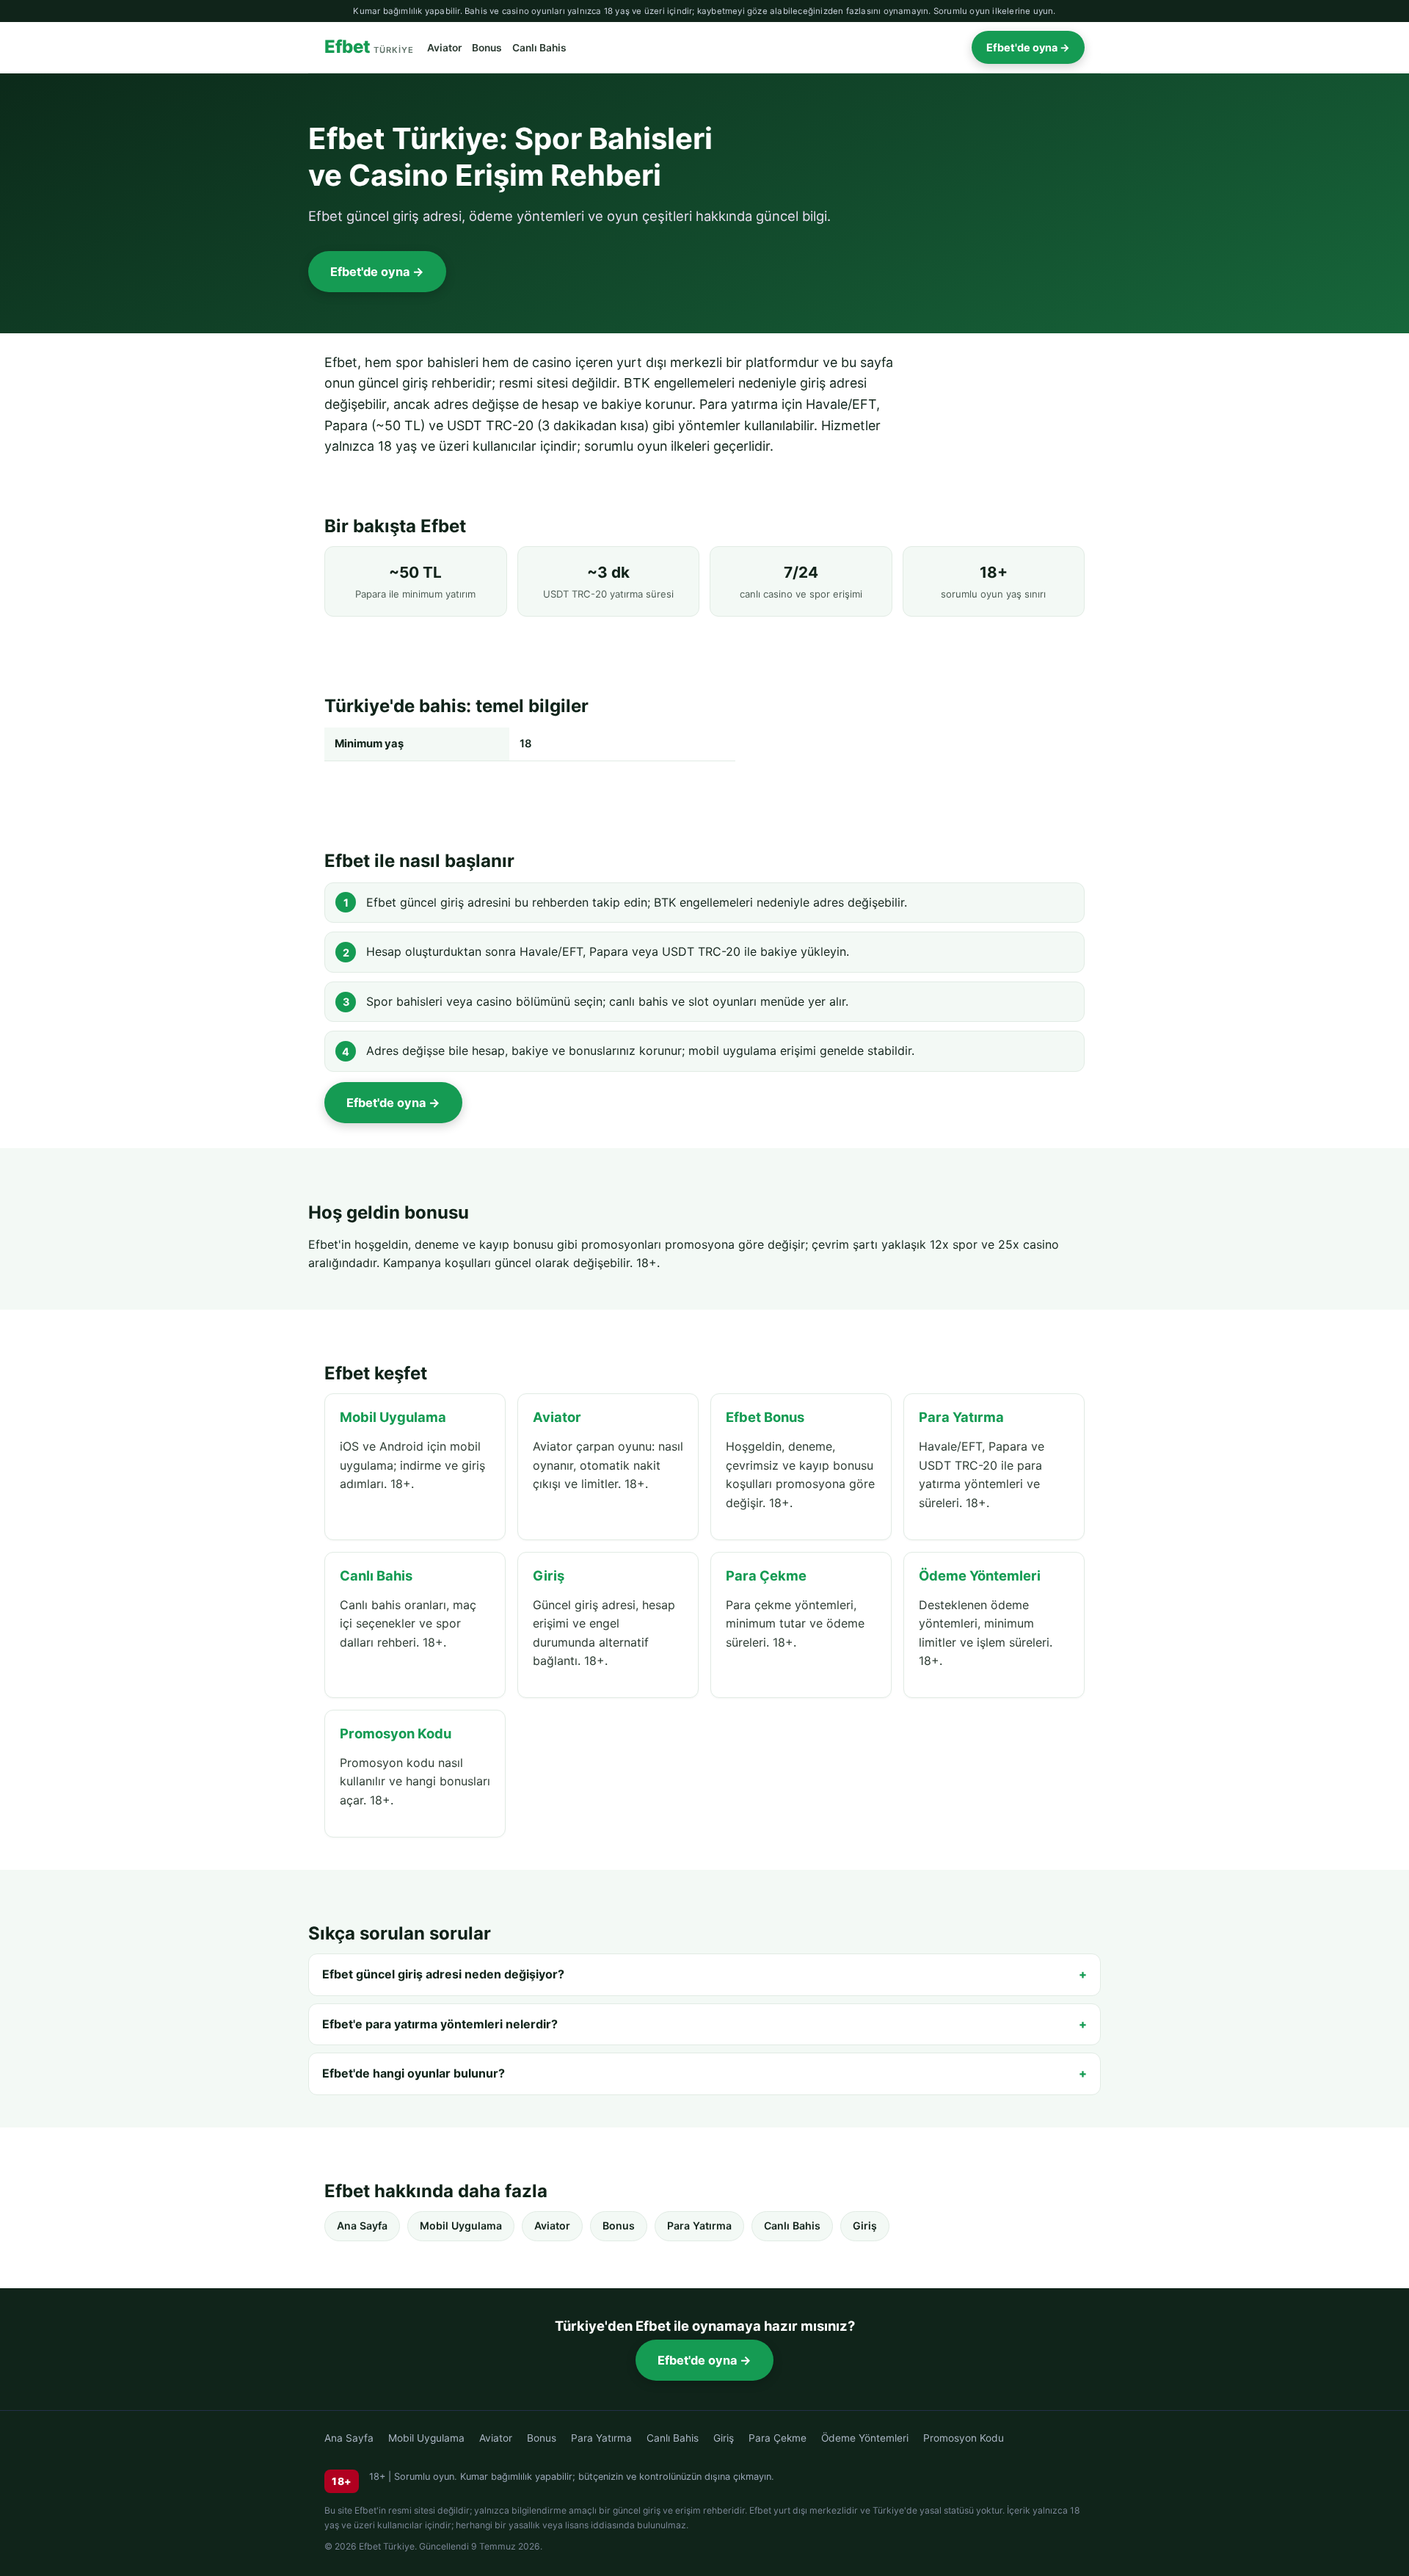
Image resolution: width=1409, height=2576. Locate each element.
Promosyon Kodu (964, 2438)
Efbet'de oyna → (1028, 47)
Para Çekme (778, 2438)
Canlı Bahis (539, 48)
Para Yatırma (699, 2225)
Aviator (444, 48)
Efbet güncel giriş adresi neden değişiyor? (443, 1974)
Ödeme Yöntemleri (865, 2438)
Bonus (487, 48)
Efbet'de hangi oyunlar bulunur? (414, 2073)
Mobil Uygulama (461, 2225)
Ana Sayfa (362, 2225)
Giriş (865, 2225)
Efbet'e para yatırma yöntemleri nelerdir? (440, 2024)
